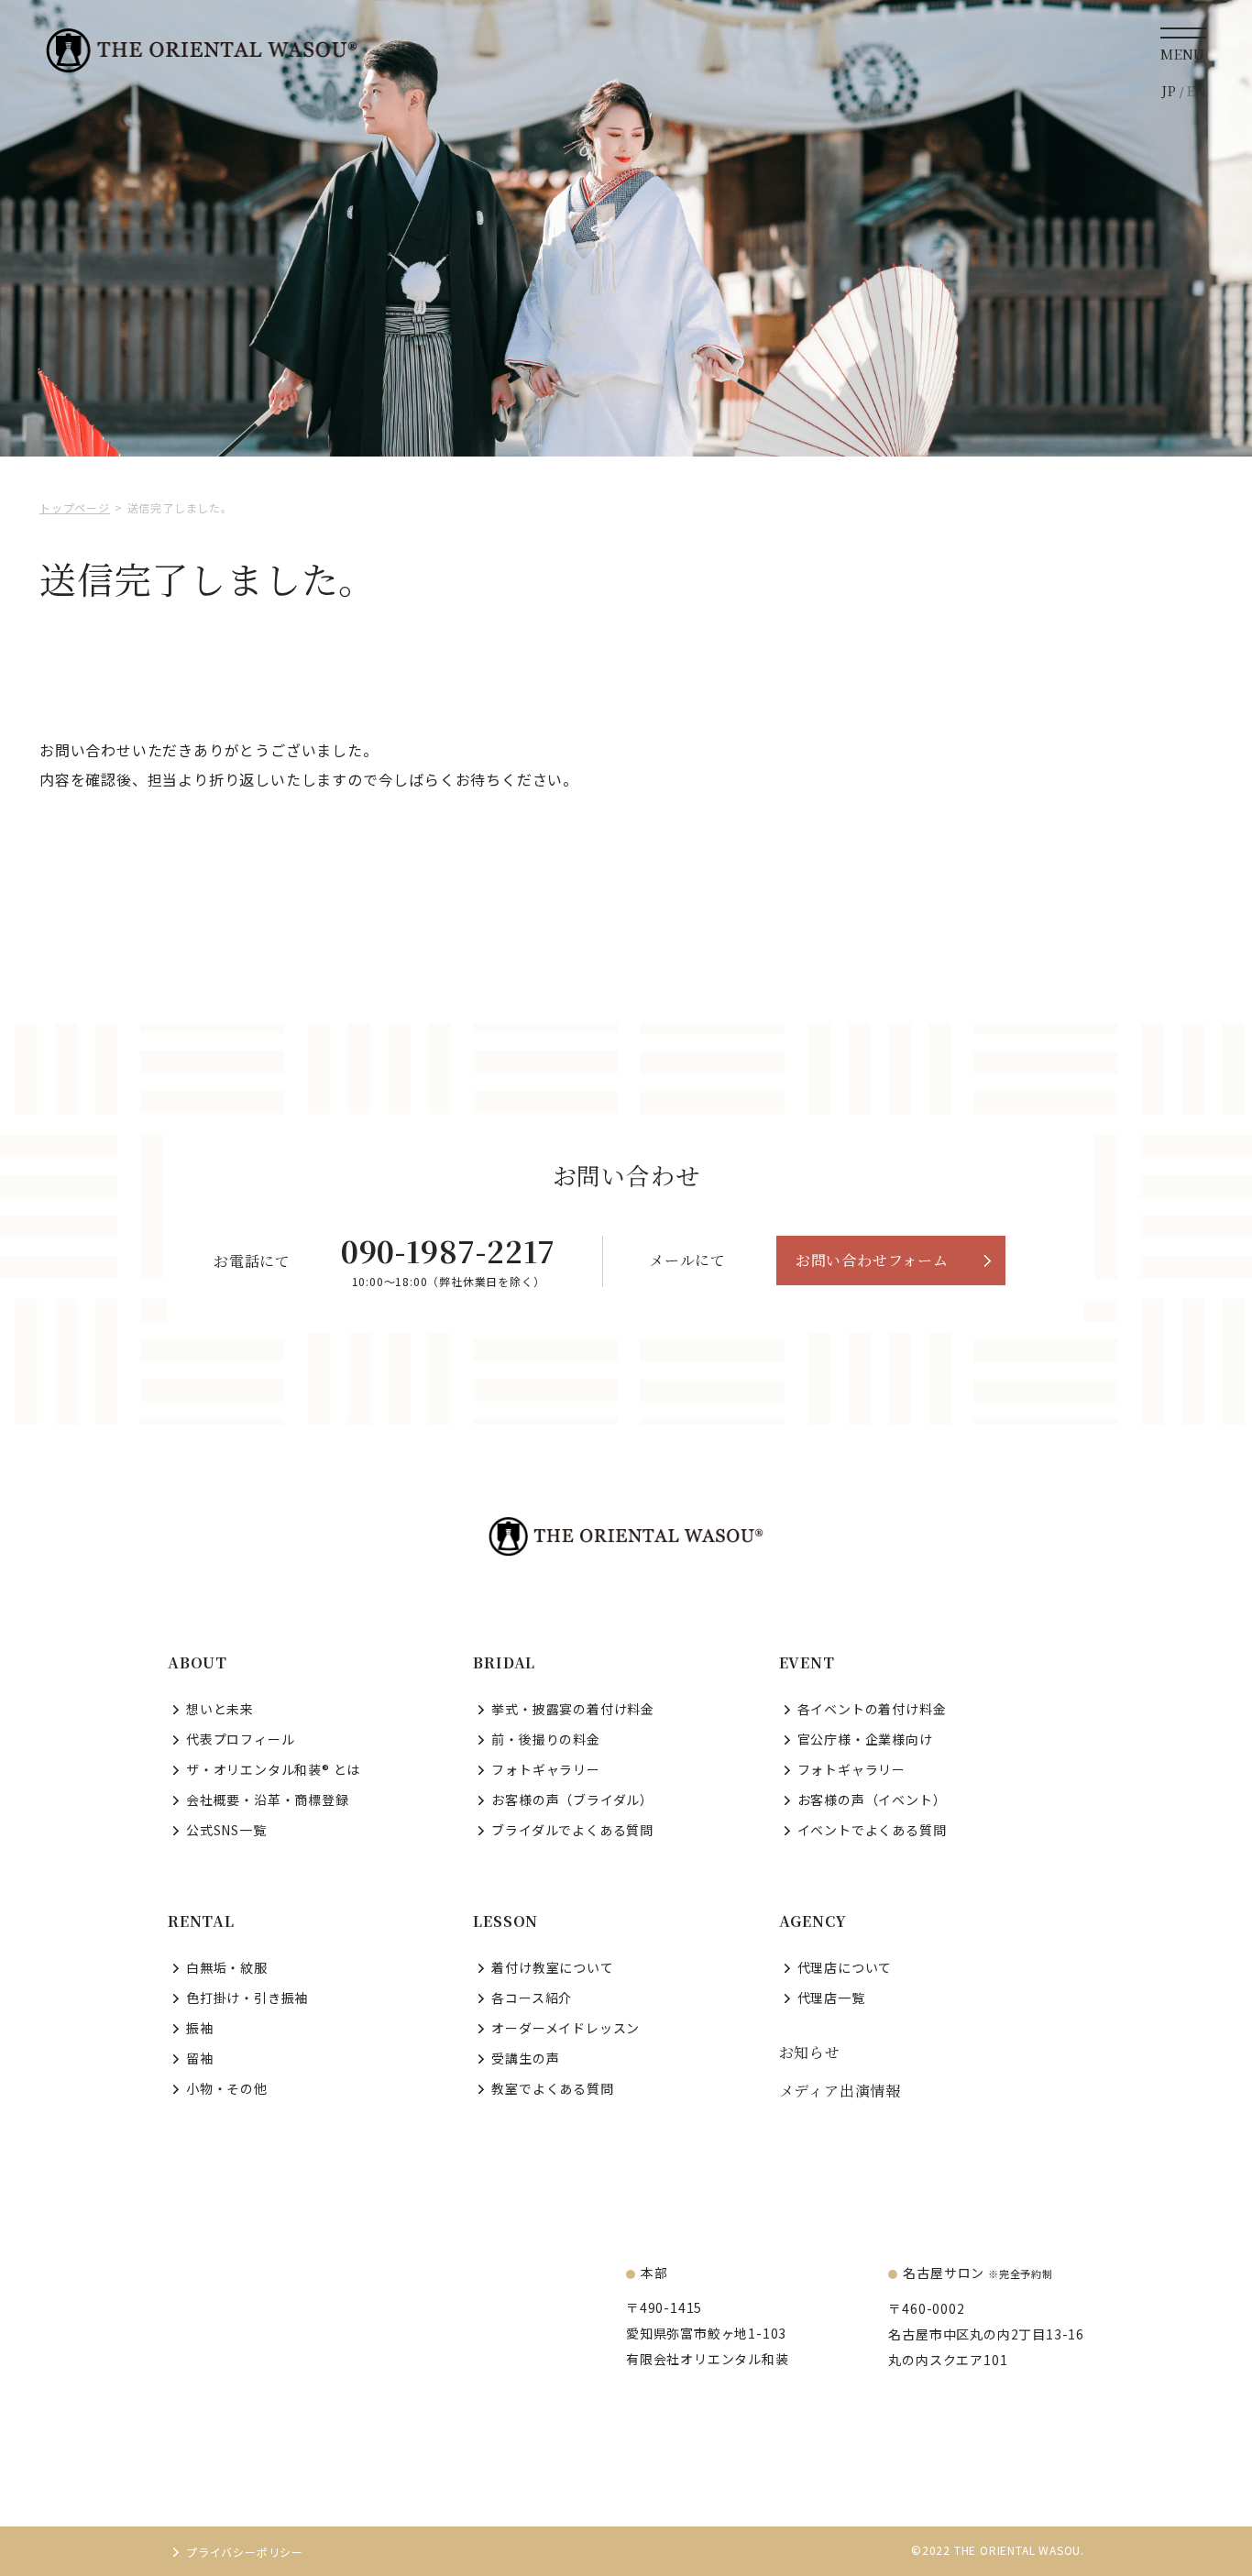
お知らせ (810, 2052)
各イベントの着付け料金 (872, 1709)
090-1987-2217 (448, 1250)
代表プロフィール (240, 1739)
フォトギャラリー (545, 1769)
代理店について (845, 1967)
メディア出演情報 (840, 2091)
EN (1196, 90)
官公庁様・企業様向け (865, 1739)
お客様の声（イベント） (872, 1800)
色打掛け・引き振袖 (247, 1998)
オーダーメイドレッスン (566, 2028)
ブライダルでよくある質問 (572, 1830)
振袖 (200, 2028)
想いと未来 (220, 1709)
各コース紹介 (532, 1998)
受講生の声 (525, 2058)
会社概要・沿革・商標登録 (268, 1800)
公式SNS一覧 (226, 1830)
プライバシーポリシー (245, 2552)
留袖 (200, 2058)
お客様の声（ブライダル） (572, 1800)
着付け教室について (552, 1967)
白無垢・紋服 (227, 1967)
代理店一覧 (831, 1998)
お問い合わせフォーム (872, 1260)
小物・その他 (227, 2088)
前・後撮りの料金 (545, 1739)
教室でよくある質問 (552, 2088)
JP (1169, 90)
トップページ (75, 507)
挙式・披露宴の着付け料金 (573, 1709)
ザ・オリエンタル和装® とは (273, 1769)
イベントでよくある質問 (872, 1830)
